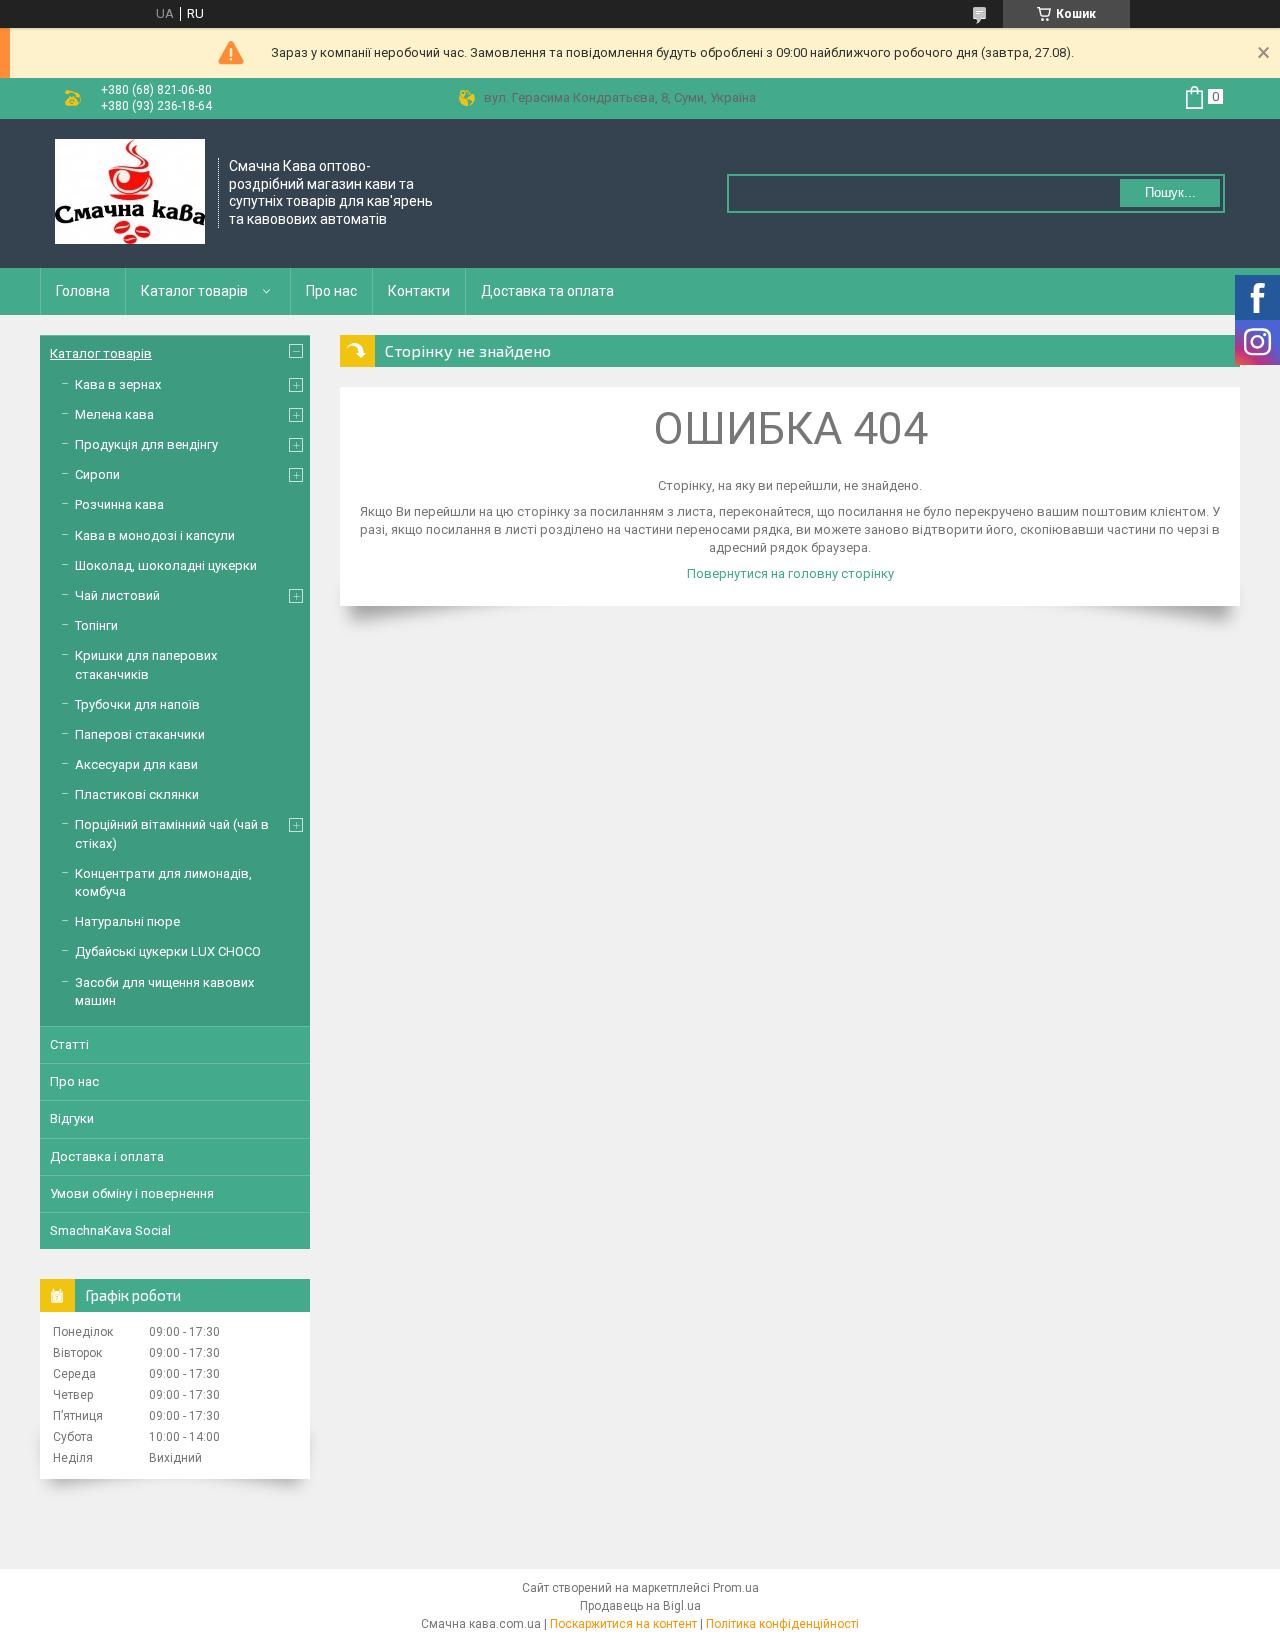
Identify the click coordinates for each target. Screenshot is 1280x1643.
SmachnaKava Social (110, 1230)
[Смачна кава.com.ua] (130, 193)
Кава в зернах (118, 384)
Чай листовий (117, 595)
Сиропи (97, 474)
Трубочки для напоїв (137, 704)
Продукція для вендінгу (146, 444)
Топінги (96, 625)
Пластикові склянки (137, 794)
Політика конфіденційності (782, 1624)
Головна (83, 291)
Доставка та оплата (547, 291)
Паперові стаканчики (140, 734)
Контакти (419, 291)
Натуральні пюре (127, 921)
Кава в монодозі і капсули (155, 535)
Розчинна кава (119, 504)
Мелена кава (114, 414)
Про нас (331, 291)
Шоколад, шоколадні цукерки (166, 565)
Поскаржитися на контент (623, 1624)
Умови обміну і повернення (132, 1193)
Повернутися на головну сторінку (790, 573)
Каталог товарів (194, 291)
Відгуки (72, 1118)
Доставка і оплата (107, 1156)
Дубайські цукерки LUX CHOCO (168, 951)
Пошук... (1170, 192)
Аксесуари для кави (136, 764)
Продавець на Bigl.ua (640, 1606)
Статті (69, 1044)
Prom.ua (736, 1588)
